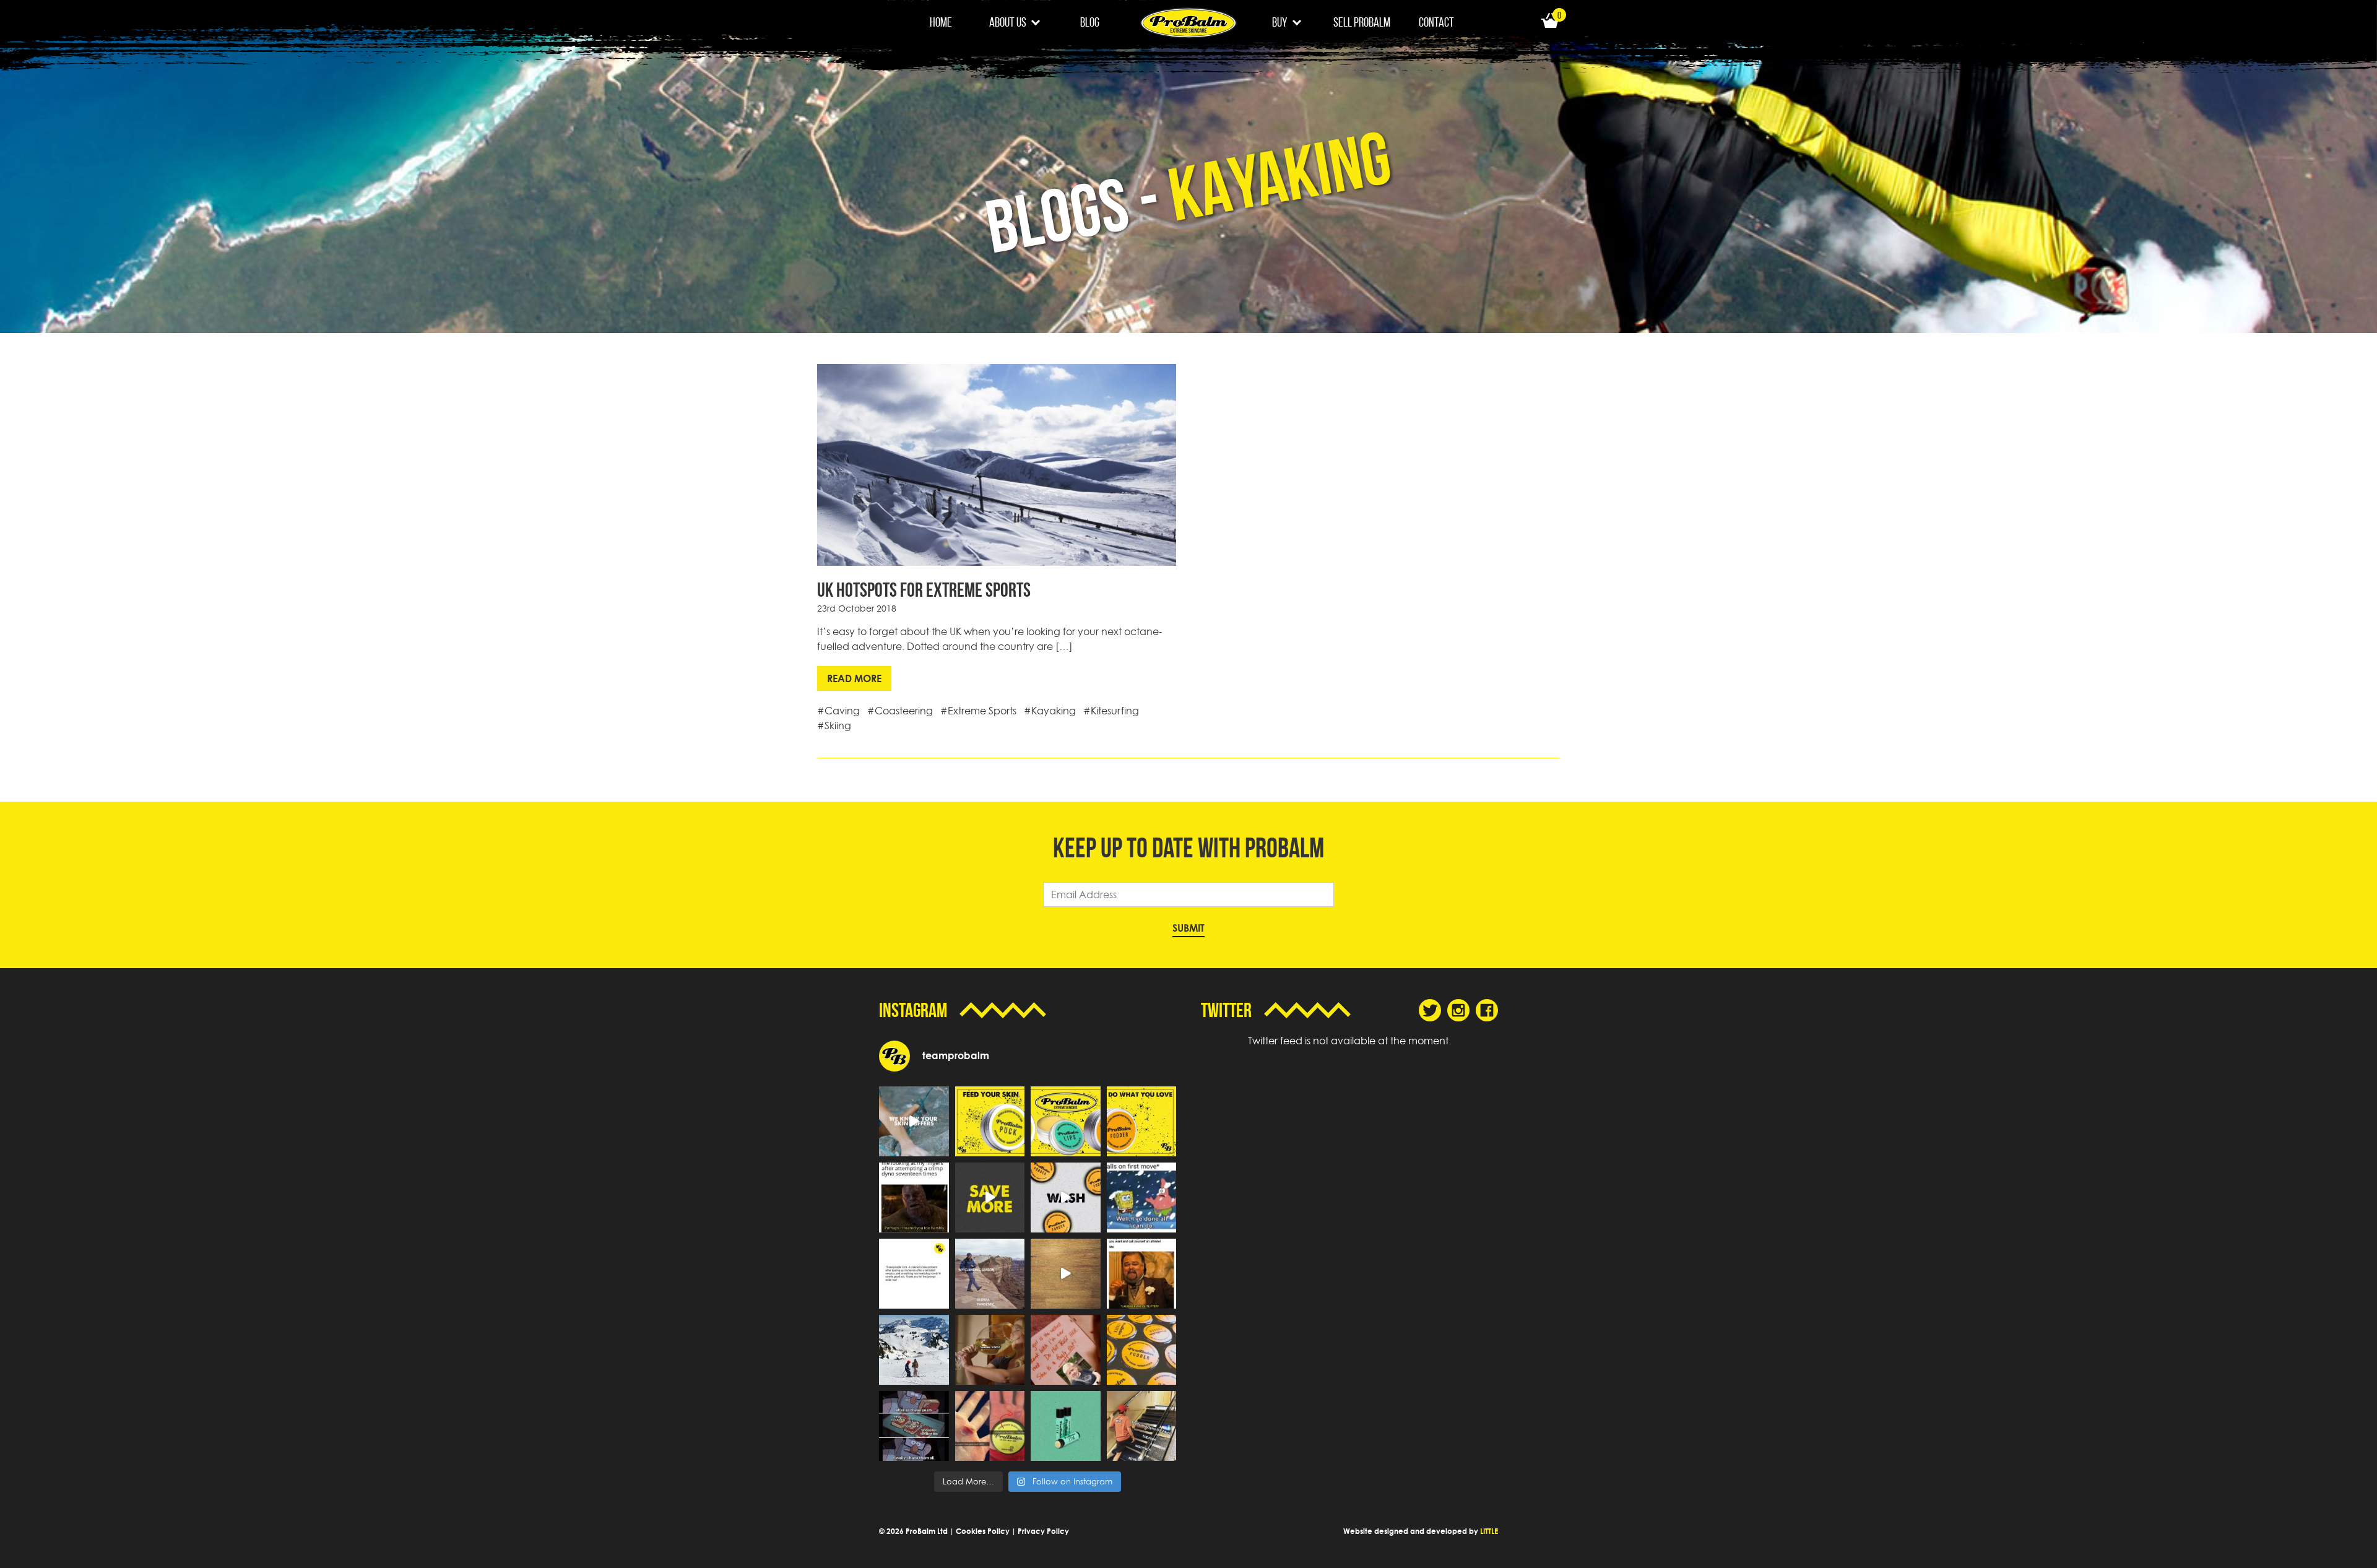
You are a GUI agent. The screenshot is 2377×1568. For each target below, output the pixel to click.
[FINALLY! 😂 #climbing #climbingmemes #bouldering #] (914, 1426)
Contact (1436, 22)
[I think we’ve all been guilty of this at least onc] (1142, 1426)
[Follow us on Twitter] (1430, 1010)
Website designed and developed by (1421, 1531)
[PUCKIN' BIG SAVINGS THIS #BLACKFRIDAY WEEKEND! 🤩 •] (990, 1198)
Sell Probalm (1362, 22)
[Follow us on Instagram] (1458, 1010)
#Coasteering (900, 711)
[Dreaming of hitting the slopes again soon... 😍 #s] (914, 1350)
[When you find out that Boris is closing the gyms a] (1066, 1350)
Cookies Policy (983, 1531)
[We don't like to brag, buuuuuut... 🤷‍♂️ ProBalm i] (990, 1426)
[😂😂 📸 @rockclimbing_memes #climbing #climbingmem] (914, 1198)
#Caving (838, 711)
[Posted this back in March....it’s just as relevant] (990, 1274)
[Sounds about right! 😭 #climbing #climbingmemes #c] (1142, 1198)
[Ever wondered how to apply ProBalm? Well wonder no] (1066, 1274)
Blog (1090, 22)
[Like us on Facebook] (1487, 1010)
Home (941, 22)
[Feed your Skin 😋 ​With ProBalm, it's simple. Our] (990, 1121)
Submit (1188, 928)
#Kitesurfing (1111, 711)
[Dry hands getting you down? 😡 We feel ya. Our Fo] (1066, 1198)
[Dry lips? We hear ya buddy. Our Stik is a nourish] (1066, 1426)
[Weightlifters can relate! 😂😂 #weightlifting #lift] (1142, 1274)
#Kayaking (1050, 711)
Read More (854, 678)
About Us (1008, 22)
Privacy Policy (1043, 1531)
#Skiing (834, 726)
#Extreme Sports (978, 711)
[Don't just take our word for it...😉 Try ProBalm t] (914, 1274)
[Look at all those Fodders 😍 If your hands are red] (1142, 1350)
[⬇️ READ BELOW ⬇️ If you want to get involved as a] (914, 1121)
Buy (1280, 22)
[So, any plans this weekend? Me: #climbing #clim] (990, 1350)
